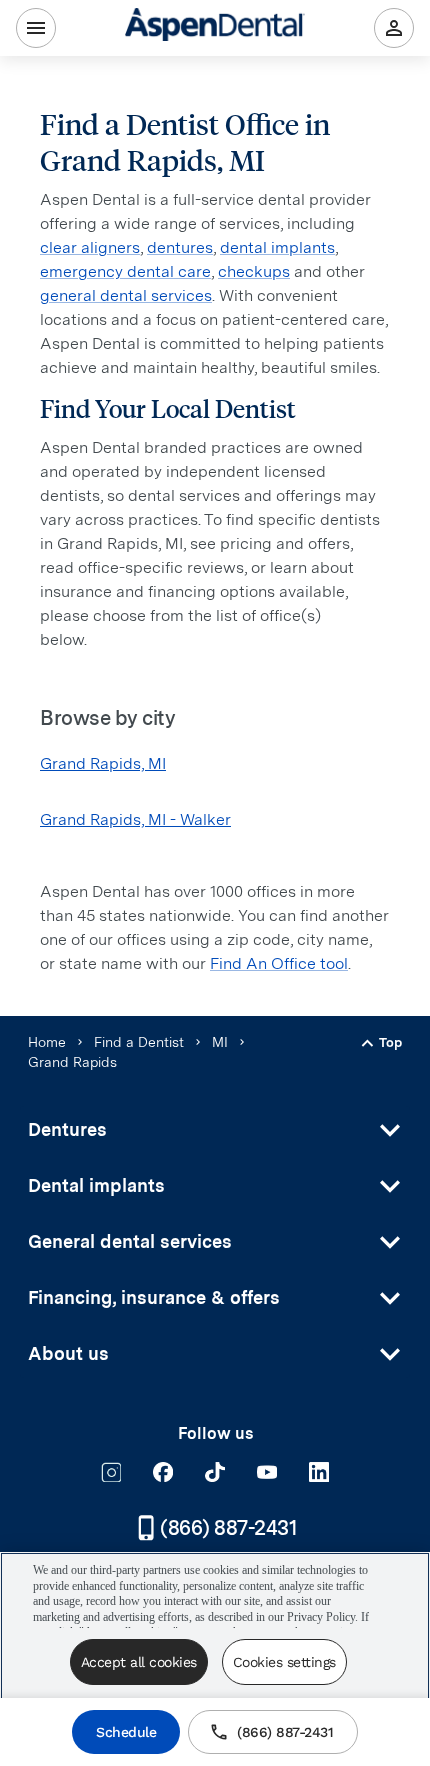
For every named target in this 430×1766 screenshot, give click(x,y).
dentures (180, 247)
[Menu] (36, 28)
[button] (215, 1130)
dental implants (277, 247)
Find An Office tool (279, 963)
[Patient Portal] (394, 28)
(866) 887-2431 (285, 1732)
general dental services (126, 295)
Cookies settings (284, 1662)
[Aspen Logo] (215, 27)
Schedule (126, 1732)
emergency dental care (125, 271)
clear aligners (90, 247)
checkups (254, 271)
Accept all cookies (139, 1662)
